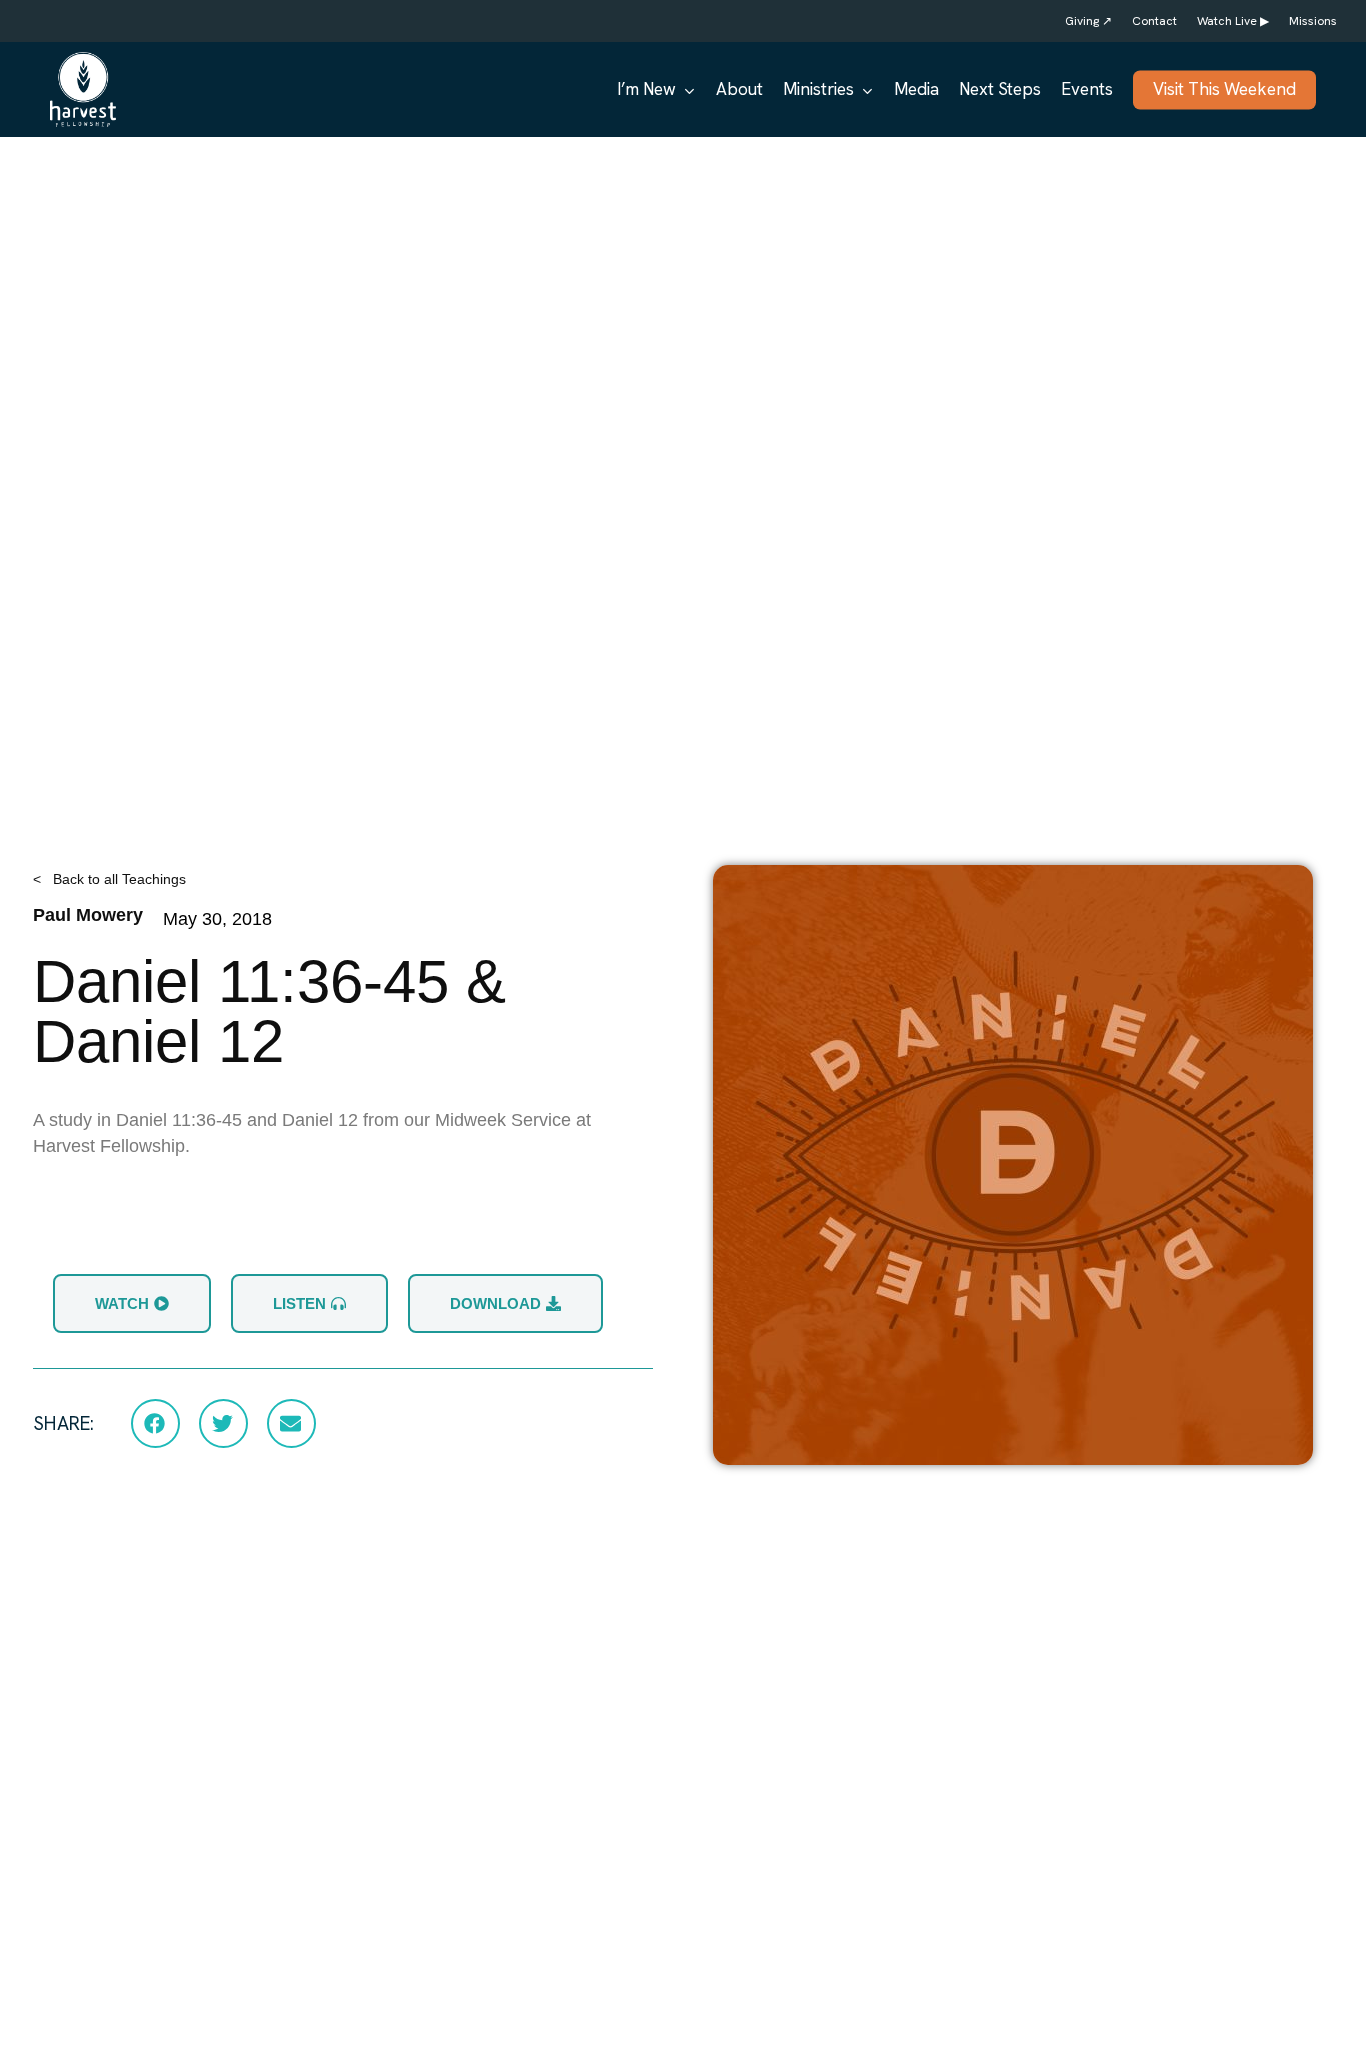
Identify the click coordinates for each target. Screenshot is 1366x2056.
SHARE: (63, 1423)
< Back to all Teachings (109, 879)
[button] (155, 1423)
